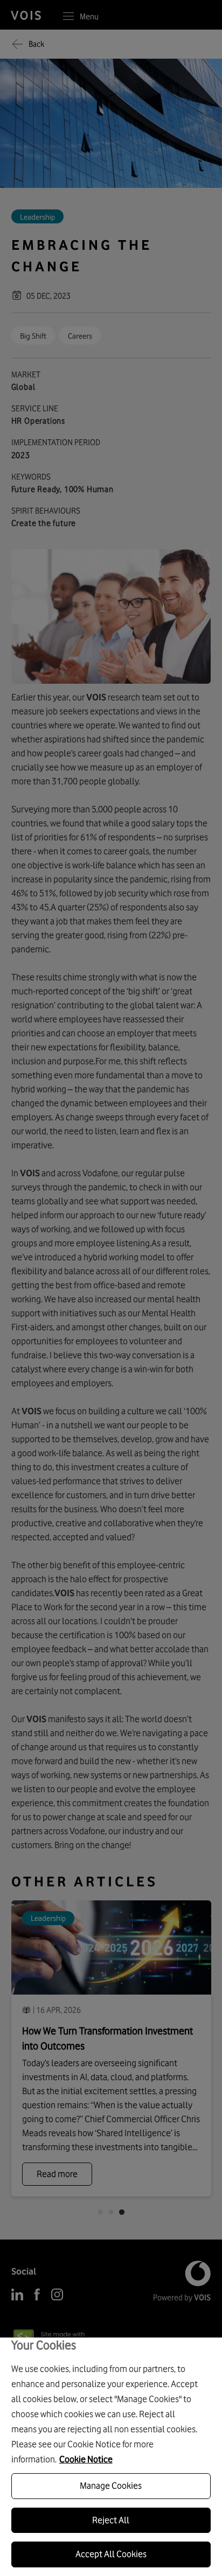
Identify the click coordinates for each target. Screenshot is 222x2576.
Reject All (111, 2520)
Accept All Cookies (111, 2554)
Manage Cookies (111, 2486)
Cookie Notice (86, 2459)
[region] (111, 2457)
